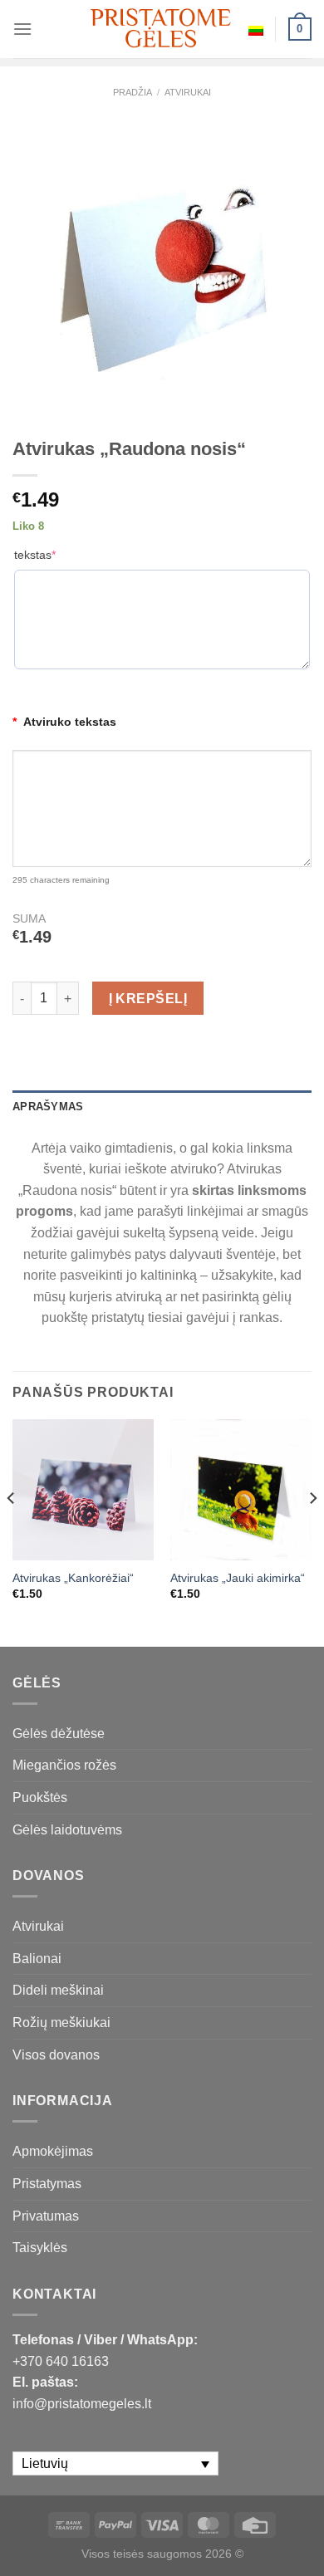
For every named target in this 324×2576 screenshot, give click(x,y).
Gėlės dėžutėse (59, 1734)
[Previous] (12, 1531)
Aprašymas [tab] (48, 1107)
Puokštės (40, 1797)
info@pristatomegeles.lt (82, 2404)
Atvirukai (188, 92)
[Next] (312, 1531)
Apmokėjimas (53, 2151)
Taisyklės (40, 2248)
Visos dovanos (56, 2055)
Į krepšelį (148, 999)
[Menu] (22, 29)
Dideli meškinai (58, 1990)
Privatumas (46, 2216)
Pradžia (133, 92)
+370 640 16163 (61, 2361)
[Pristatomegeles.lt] (162, 29)
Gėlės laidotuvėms (67, 1830)
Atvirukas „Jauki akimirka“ (238, 1578)
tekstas (35, 555)
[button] (304, 2543)
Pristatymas (47, 2184)
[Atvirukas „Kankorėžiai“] (83, 1490)
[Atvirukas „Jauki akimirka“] (241, 1490)
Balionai (37, 1959)
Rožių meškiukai (61, 2023)
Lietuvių (256, 29)
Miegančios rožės (64, 1765)
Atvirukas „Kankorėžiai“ (73, 1578)
